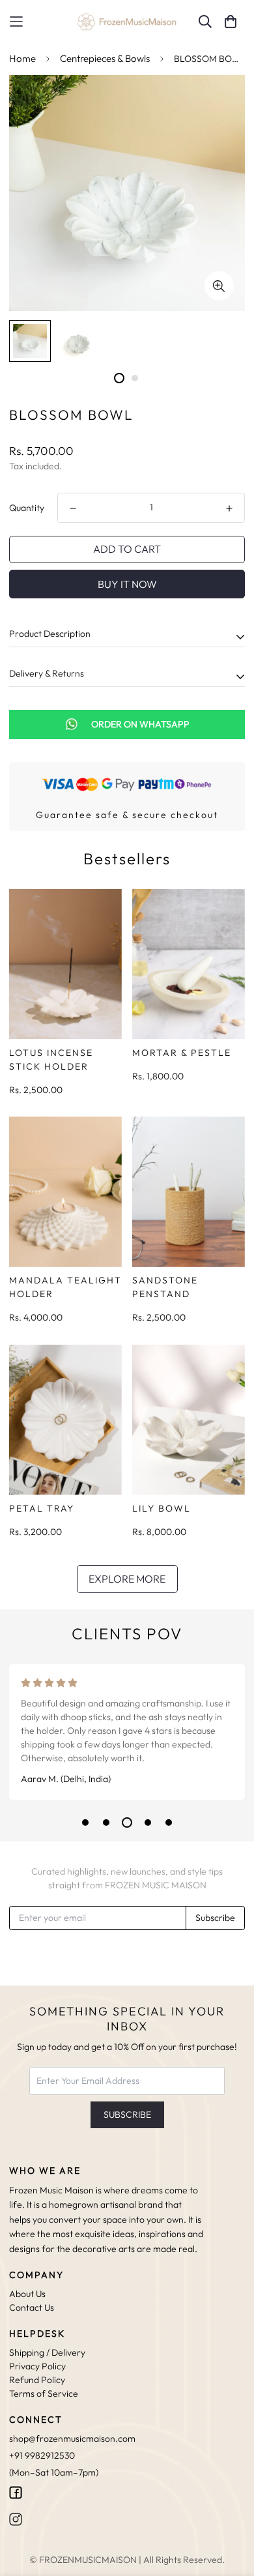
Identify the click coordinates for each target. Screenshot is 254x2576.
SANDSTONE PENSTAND (165, 1287)
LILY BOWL (162, 1508)
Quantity (27, 508)
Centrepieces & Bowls (105, 58)
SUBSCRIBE (127, 2115)
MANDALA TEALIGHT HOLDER (65, 1287)
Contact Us (32, 2307)
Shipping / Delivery (47, 2352)
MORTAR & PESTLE (182, 1053)
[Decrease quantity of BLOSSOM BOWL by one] (73, 508)
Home (22, 58)
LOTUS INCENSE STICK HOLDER (51, 1060)
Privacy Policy (37, 2366)
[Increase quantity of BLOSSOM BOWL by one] (229, 508)
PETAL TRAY (42, 1508)
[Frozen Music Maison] (127, 22)
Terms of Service (44, 2393)
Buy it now (127, 584)
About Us (27, 2294)
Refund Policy (37, 2380)
